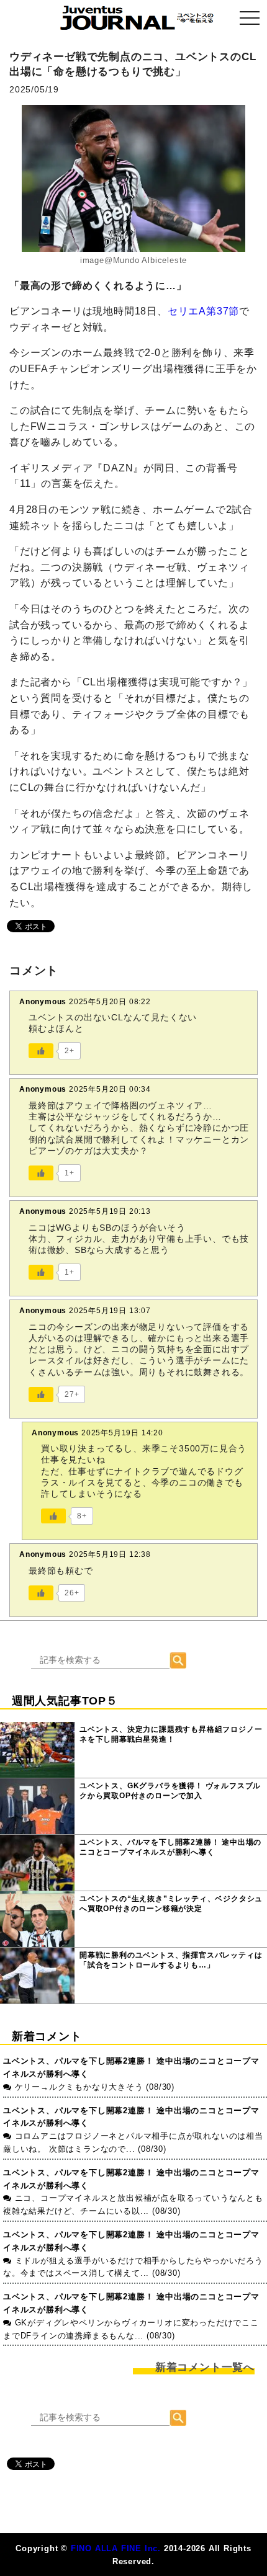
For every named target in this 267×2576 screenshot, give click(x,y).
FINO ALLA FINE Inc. (116, 2548)
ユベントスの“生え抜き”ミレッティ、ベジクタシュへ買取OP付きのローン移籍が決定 (171, 1904)
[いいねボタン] (41, 1051)
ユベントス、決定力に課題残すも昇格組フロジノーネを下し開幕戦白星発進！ (171, 1734)
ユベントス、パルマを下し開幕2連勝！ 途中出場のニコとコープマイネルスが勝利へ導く (170, 1847)
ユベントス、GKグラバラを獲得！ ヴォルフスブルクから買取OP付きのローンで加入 (170, 1791)
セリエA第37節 (203, 311)
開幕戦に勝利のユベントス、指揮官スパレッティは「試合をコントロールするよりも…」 (171, 1960)
